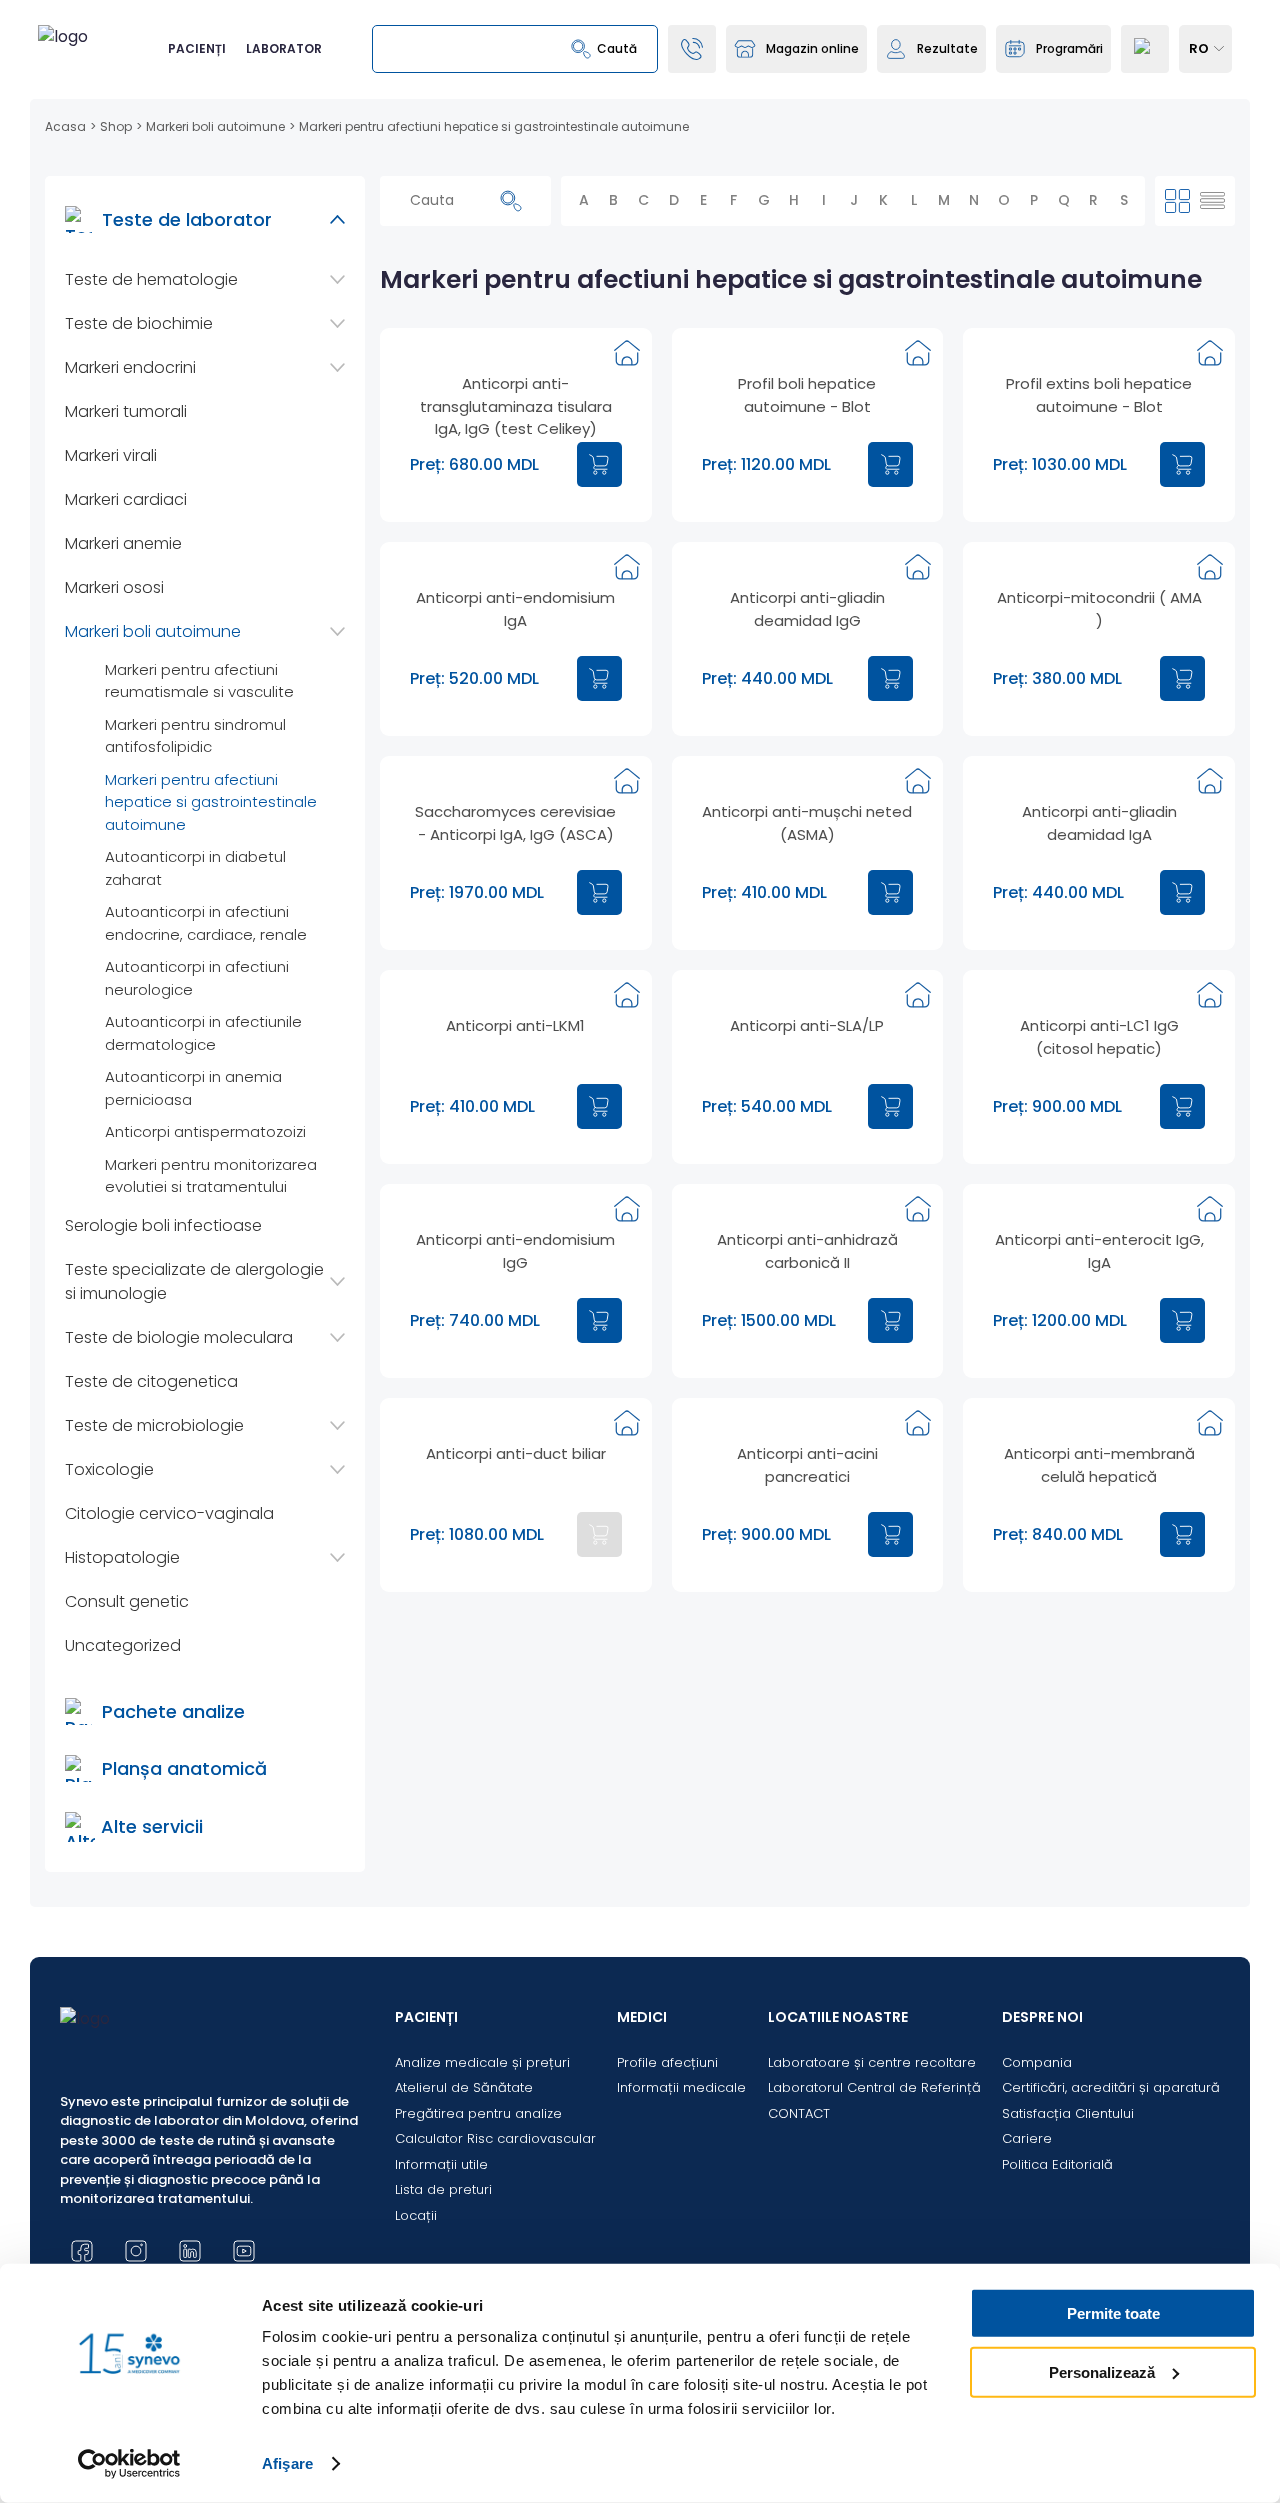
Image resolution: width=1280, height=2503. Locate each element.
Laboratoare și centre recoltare (872, 2062)
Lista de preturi (443, 2189)
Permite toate (1113, 2313)
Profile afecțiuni (667, 2062)
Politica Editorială (1057, 2164)
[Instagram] (136, 2251)
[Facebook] (82, 2251)
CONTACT (799, 2113)
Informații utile (441, 2164)
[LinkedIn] (190, 2251)
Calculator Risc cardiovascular (495, 2138)
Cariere (1027, 2138)
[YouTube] (244, 2251)
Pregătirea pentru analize (478, 2113)
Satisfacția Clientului (1068, 2113)
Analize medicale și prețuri (482, 2062)
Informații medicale (681, 2087)
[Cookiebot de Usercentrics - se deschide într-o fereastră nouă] (129, 2464)
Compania (1037, 2062)
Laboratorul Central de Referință (874, 2087)
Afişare (287, 2463)
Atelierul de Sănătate (464, 2087)
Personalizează (1102, 2371)
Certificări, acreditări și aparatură (1111, 2087)
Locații (416, 2215)
